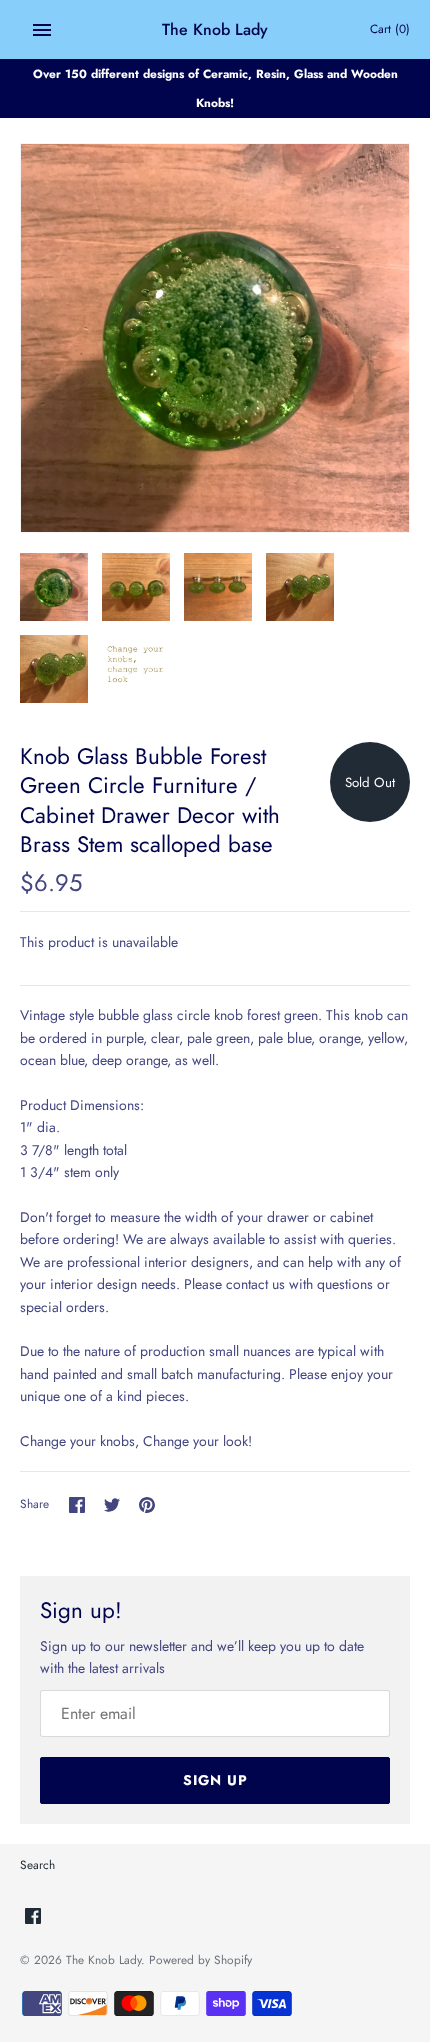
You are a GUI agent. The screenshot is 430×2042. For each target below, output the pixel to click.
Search (37, 1864)
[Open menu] (42, 30)
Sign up (215, 1780)
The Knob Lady (103, 1959)
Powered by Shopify (200, 1959)
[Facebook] (33, 1917)
